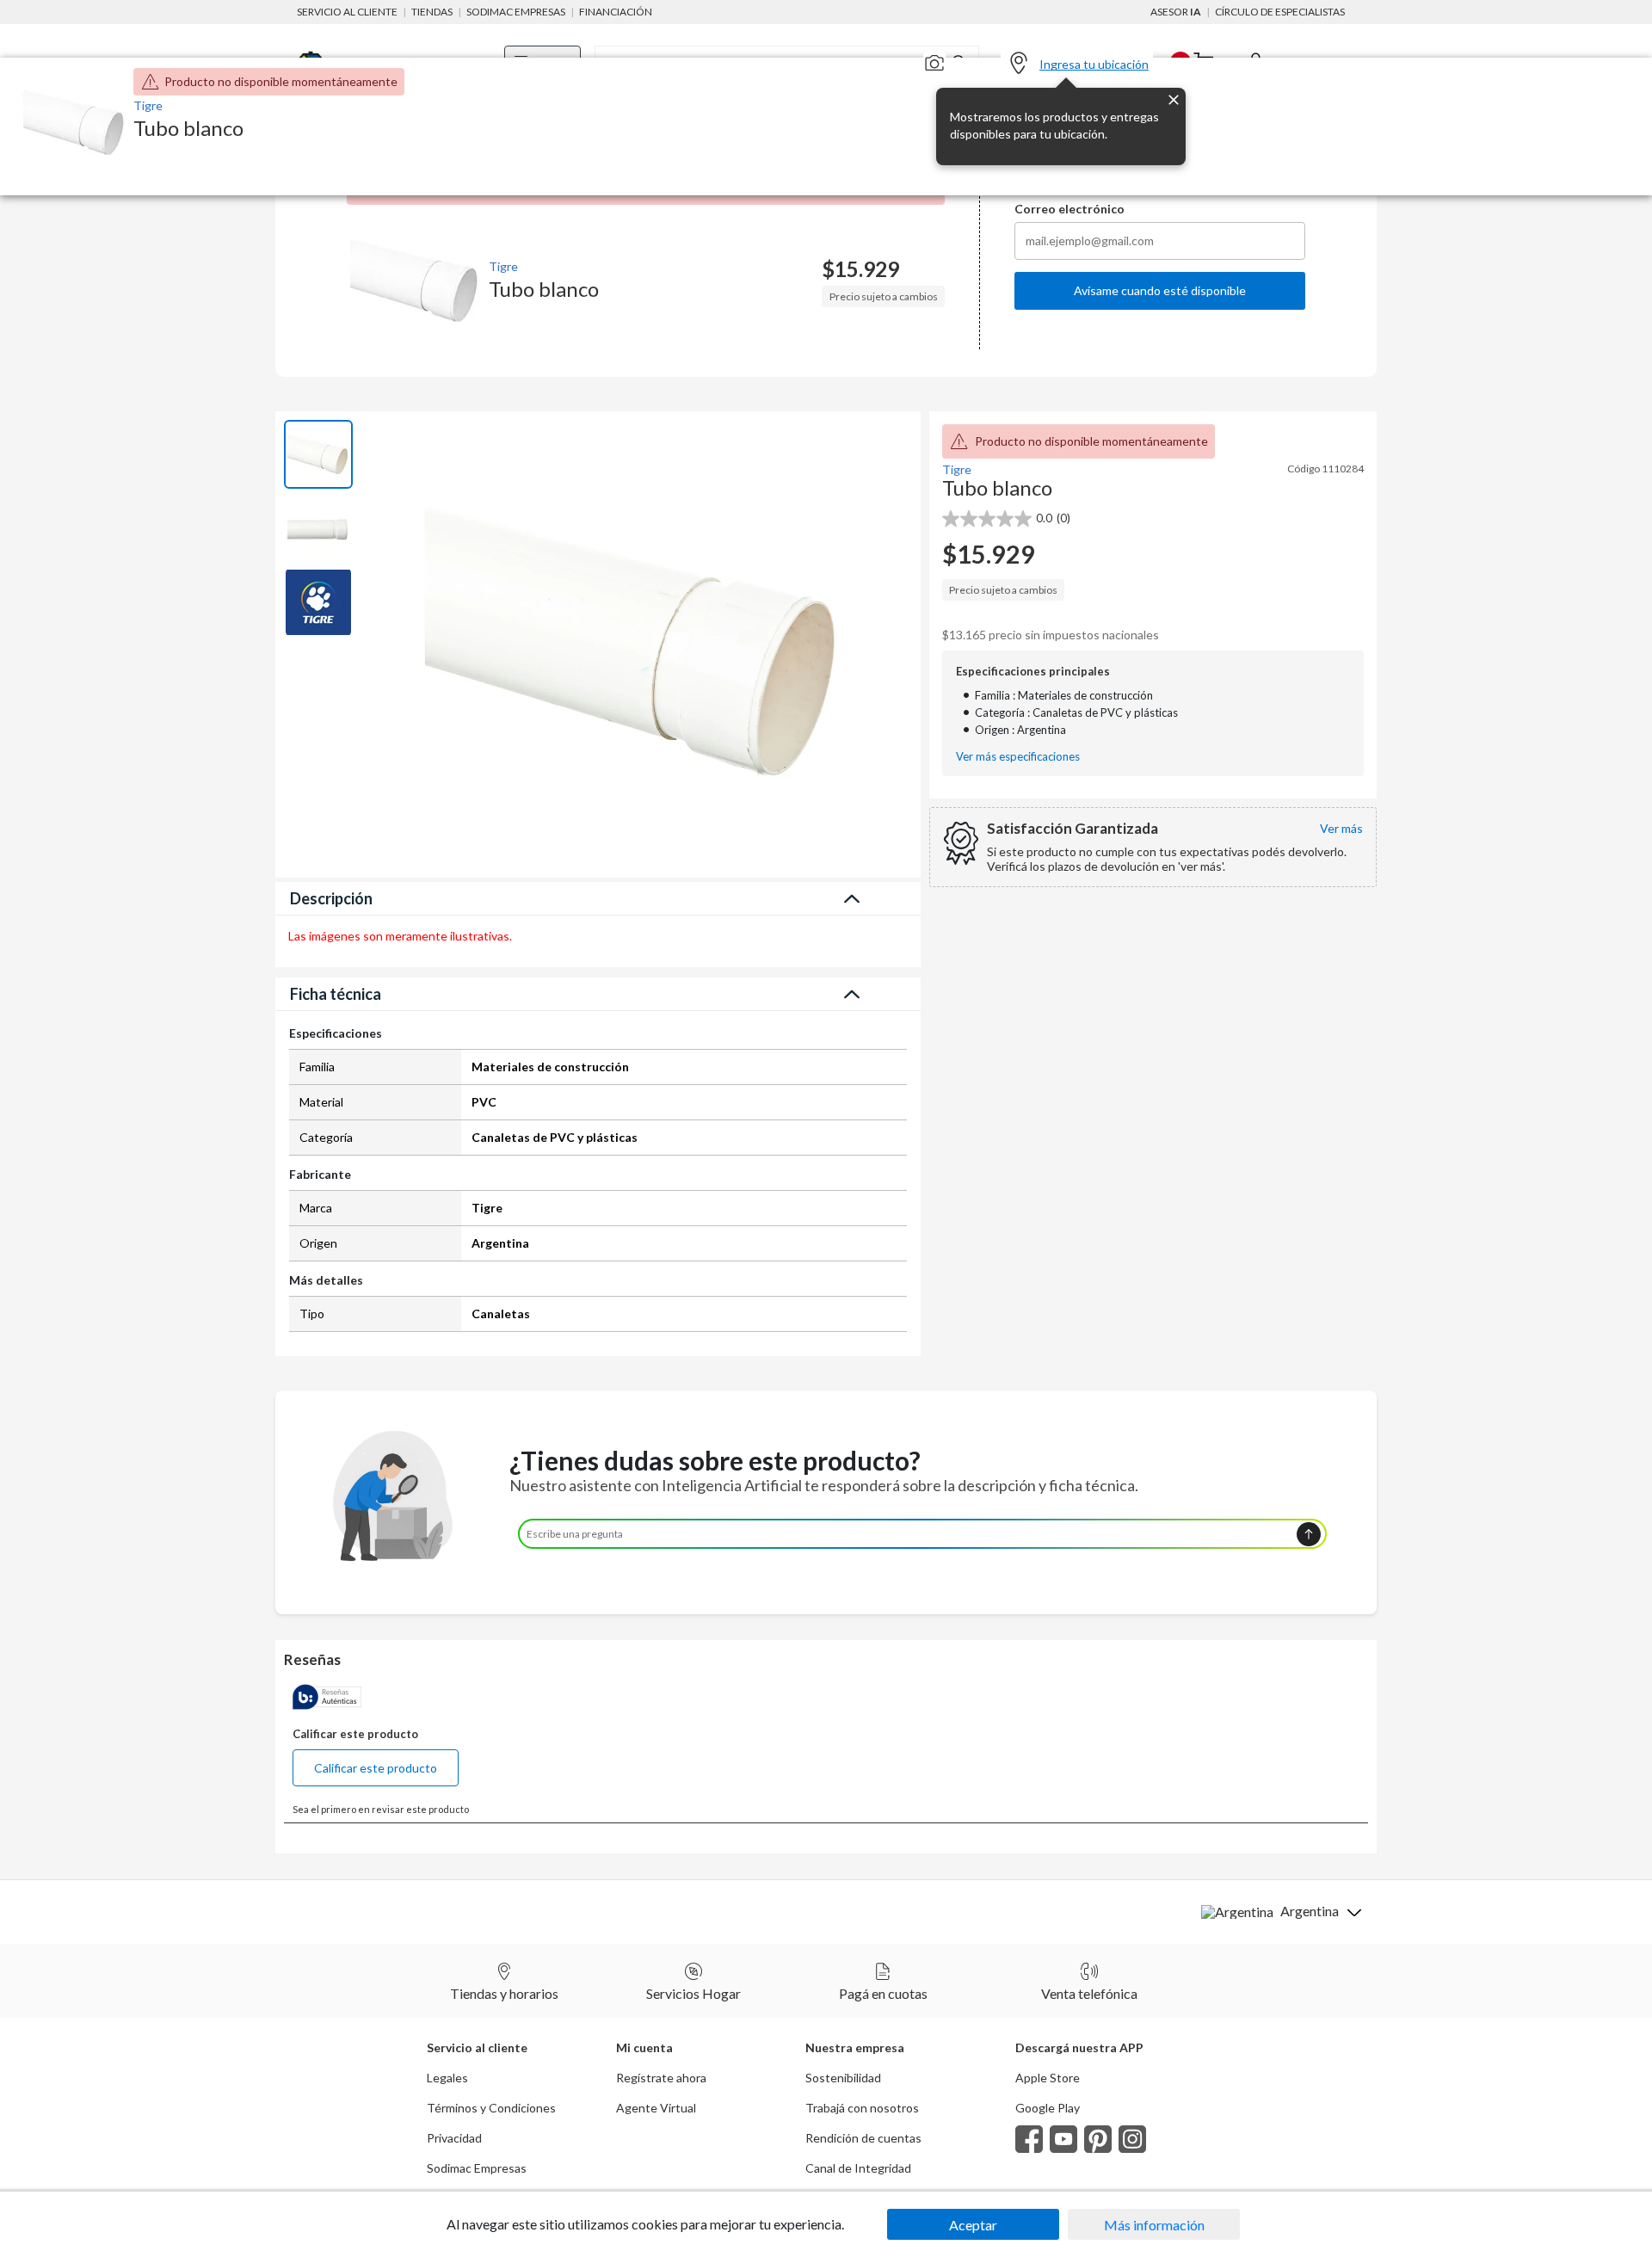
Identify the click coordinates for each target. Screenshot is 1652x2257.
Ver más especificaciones (1018, 757)
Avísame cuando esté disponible (1160, 290)
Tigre (503, 266)
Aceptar (973, 2225)
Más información (1154, 2225)
